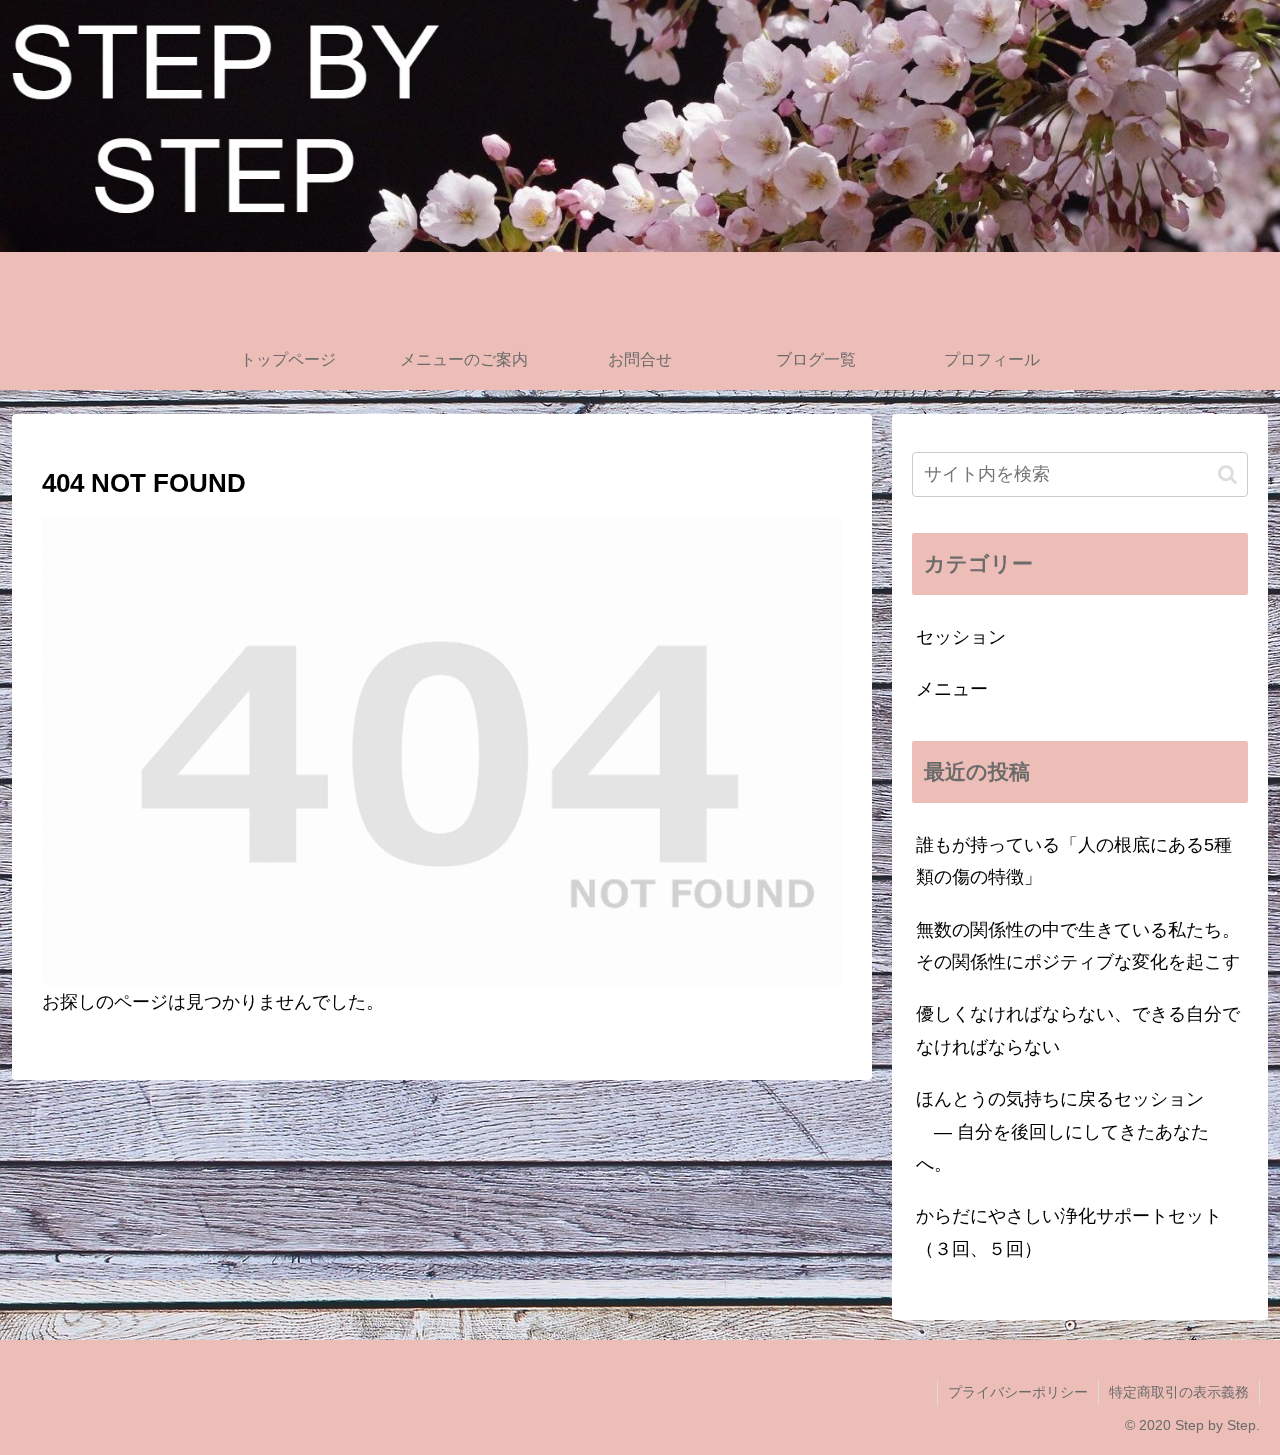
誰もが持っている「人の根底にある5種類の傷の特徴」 (1074, 861)
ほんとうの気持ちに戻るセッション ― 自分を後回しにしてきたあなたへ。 (1062, 1131)
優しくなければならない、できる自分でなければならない (1078, 1030)
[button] (1227, 474)
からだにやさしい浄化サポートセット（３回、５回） (1069, 1232)
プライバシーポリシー (1018, 1392)
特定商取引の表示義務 (1179, 1392)
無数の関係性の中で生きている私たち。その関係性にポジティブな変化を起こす (1078, 946)
